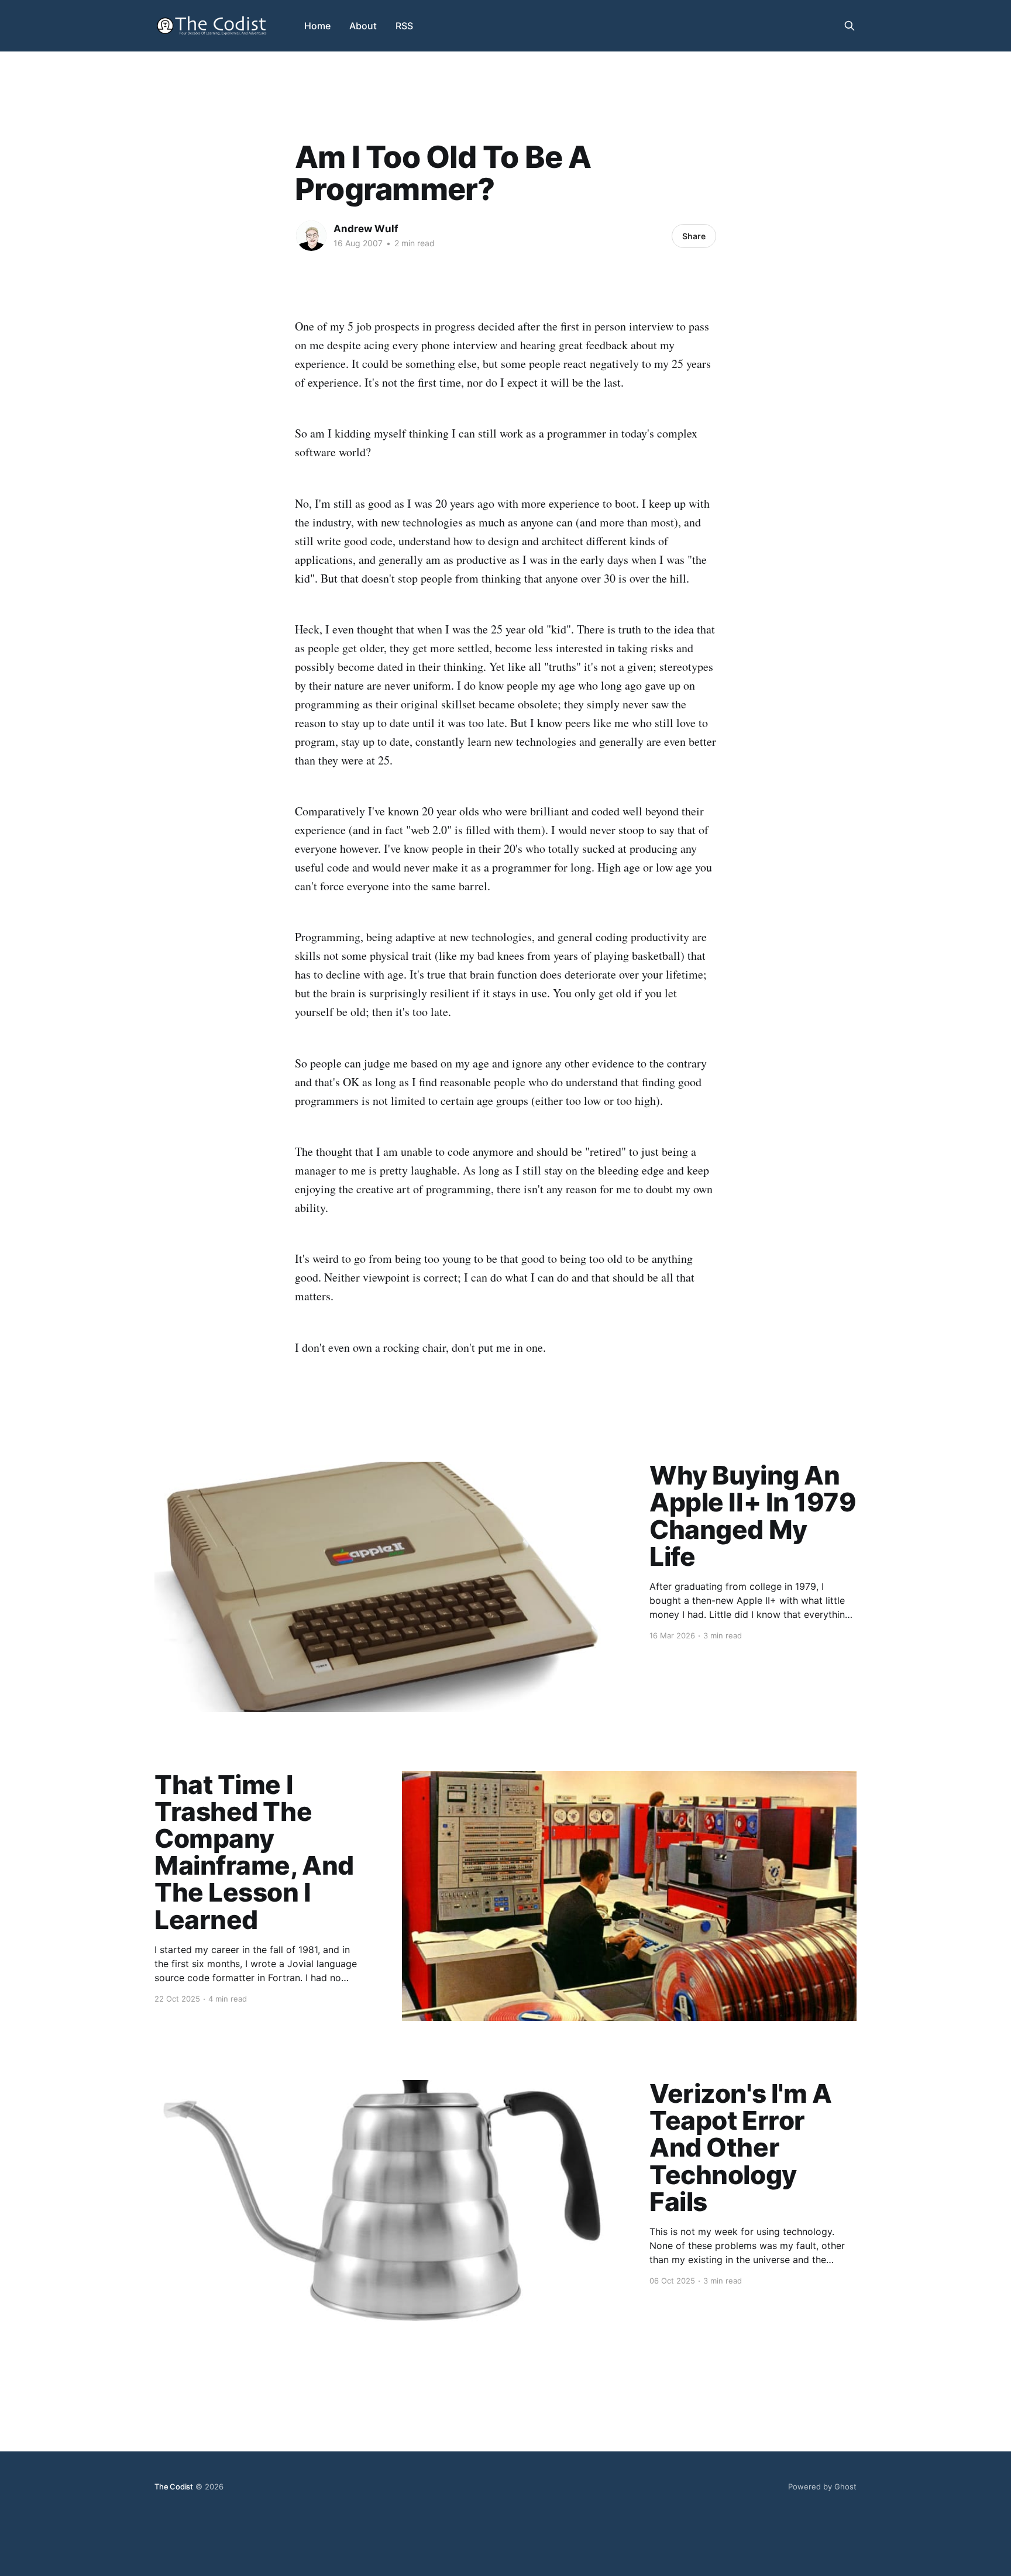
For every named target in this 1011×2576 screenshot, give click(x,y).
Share (694, 236)
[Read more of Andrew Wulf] (311, 236)
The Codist (174, 2487)
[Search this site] (850, 26)
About (363, 26)
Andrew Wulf (366, 229)
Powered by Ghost (822, 2487)
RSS (404, 26)
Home (317, 26)
